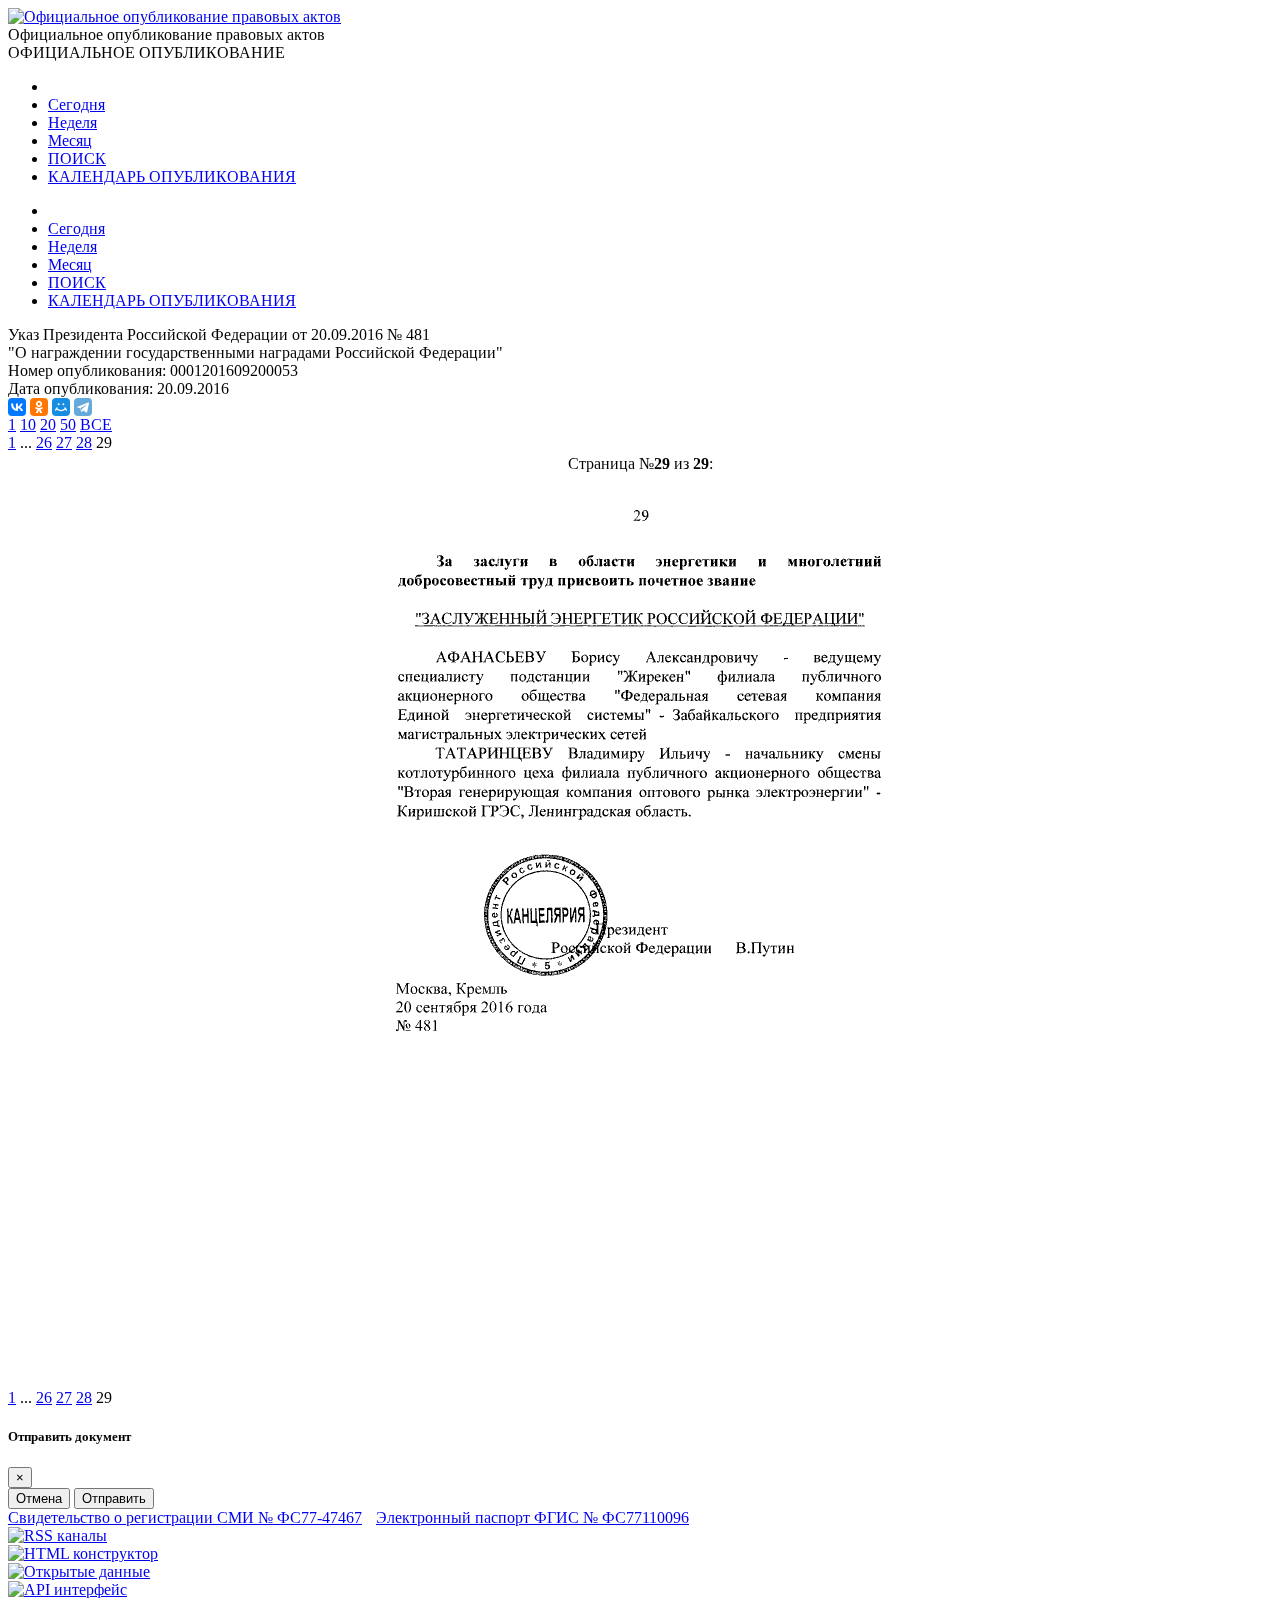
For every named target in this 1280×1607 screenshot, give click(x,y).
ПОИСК (77, 158)
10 (28, 424)
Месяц (70, 140)
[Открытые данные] (79, 1571)
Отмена (39, 1498)
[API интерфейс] (67, 1589)
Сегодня (76, 104)
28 (84, 442)
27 (64, 442)
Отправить (114, 1498)
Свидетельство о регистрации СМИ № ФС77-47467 (185, 1517)
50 (68, 424)
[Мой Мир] (61, 407)
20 (48, 424)
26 (44, 442)
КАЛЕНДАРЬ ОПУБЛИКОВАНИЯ (172, 176)
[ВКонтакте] (17, 407)
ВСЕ (96, 424)
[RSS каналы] (57, 1535)
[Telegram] (83, 407)
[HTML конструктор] (83, 1553)
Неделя (72, 122)
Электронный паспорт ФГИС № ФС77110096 (532, 1517)
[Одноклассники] (39, 407)
